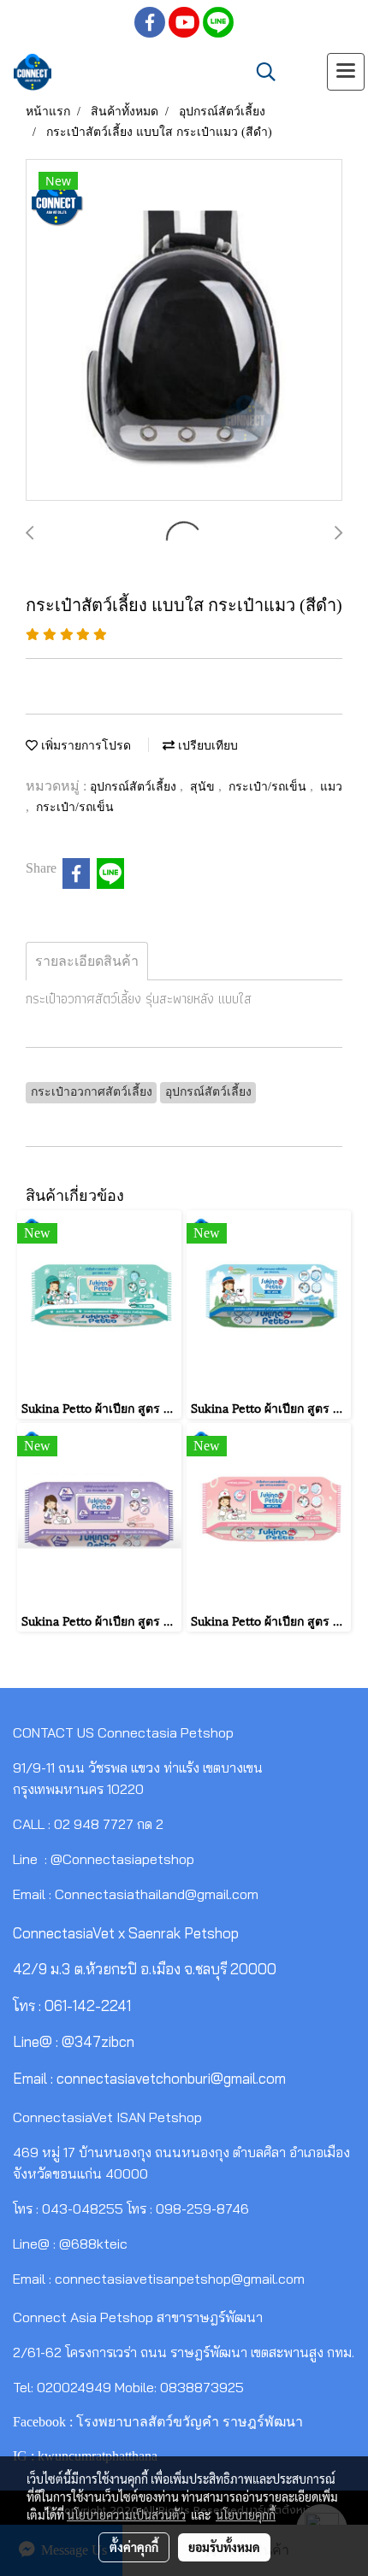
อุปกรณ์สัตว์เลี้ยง (135, 787)
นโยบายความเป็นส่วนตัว (126, 2514)
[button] (260, 72)
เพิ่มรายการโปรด (84, 746)
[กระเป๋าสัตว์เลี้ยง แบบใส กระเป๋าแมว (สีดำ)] (184, 331)
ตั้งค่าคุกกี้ (134, 2547)
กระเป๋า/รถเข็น (269, 787)
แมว (331, 787)
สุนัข (204, 787)
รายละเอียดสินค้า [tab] (87, 961)
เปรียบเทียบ (206, 746)
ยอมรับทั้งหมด (224, 2547)
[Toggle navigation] (346, 72)
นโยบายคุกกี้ (246, 2514)
